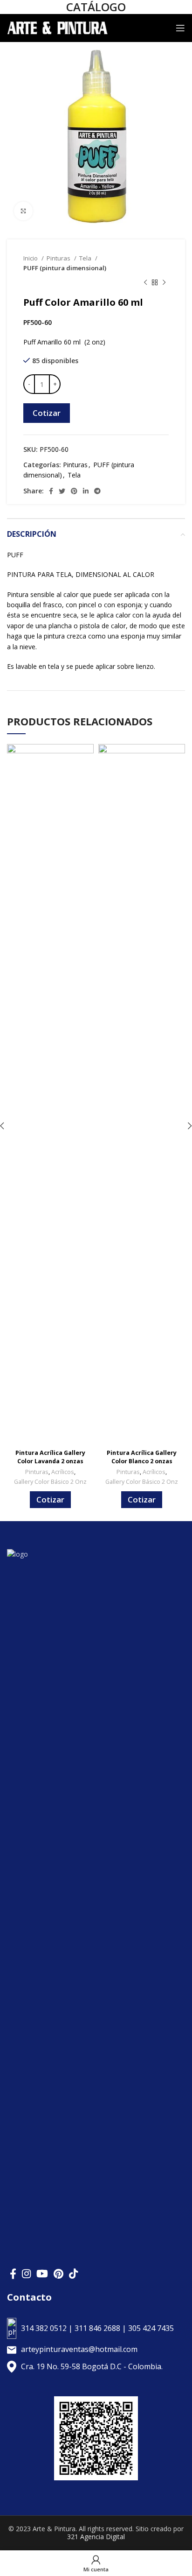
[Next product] (164, 283)
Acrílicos (63, 1472)
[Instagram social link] (26, 2274)
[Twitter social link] (62, 491)
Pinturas (59, 258)
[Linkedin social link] (86, 491)
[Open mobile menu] (180, 28)
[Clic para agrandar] (23, 211)
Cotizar (47, 413)
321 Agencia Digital (96, 2537)
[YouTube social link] (42, 2274)
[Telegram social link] (97, 491)
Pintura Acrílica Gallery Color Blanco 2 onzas (142, 1457)
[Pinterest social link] (74, 491)
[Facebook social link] (51, 491)
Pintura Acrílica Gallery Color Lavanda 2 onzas (50, 1457)
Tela (86, 258)
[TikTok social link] (73, 2274)
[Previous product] (145, 283)
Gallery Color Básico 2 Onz (50, 1482)
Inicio (31, 258)
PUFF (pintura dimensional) (65, 268)
